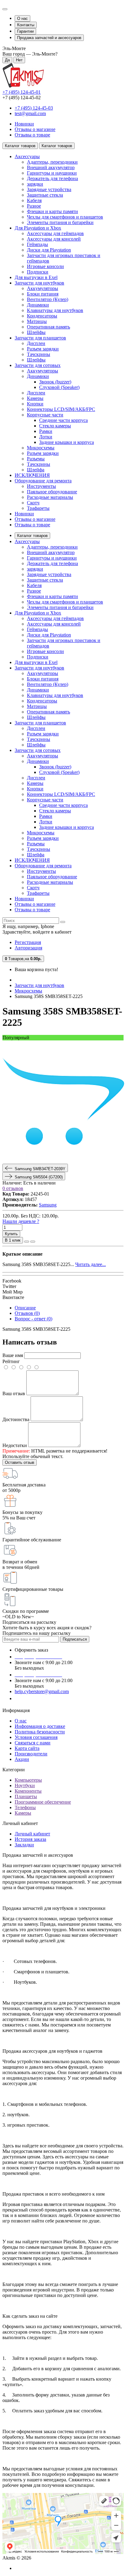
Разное (34, 206)
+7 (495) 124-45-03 (34, 108)
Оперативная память (48, 327)
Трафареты (38, 508)
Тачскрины (39, 354)
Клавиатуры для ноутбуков (55, 310)
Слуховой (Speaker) (59, 387)
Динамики (38, 305)
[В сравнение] (33, 1242)
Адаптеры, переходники (52, 162)
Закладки (24, 1845)
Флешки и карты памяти (52, 211)
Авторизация (28, 948)
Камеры (35, 398)
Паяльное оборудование (52, 492)
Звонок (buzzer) (55, 382)
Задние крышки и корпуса (67, 442)
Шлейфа (36, 470)
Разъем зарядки (43, 349)
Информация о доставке (40, 1726)
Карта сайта (27, 1748)
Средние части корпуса (63, 420)
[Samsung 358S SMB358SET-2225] (64, 1161)
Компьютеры (28, 1780)
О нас (22, 18)
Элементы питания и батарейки (60, 222)
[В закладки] (27, 1242)
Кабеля (34, 200)
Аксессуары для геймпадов (55, 233)
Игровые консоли (45, 266)
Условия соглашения (36, 1737)
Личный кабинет (32, 1834)
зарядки (35, 184)
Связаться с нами (33, 1743)
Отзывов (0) (27, 1313)
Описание (25, 1308)
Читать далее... (91, 1264)
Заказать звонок (35, 1698)
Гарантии (25, 31)
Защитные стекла (45, 195)
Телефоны (25, 1807)
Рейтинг (11, 1361)
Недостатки (15, 1445)
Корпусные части (45, 415)
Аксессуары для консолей (54, 239)
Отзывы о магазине (35, 129)
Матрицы (37, 321)
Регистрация (28, 942)
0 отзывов (13, 1188)
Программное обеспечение (43, 1802)
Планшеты (26, 1796)
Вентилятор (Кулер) (48, 299)
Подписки (38, 272)
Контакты (26, 25)
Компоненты (28, 1791)
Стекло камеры (55, 426)
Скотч (33, 503)
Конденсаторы (42, 316)
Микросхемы (41, 448)
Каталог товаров (32, 536)
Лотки (46, 437)
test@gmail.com (30, 113)
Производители (31, 1754)
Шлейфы (36, 332)
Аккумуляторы (43, 288)
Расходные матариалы (50, 497)
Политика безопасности (40, 1732)
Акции (22, 1759)
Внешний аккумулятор (51, 167)
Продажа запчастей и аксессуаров (49, 38)
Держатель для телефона (52, 178)
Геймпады (37, 244)
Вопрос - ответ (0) (33, 1319)
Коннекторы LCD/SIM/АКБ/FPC (61, 409)
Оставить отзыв (20, 1462)
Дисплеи (36, 343)
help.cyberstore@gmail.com (42, 1691)
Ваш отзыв (14, 1393)
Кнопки (35, 404)
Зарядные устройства (49, 189)
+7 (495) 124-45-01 (22, 92)
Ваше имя (13, 1355)
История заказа (30, 1839)
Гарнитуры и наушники (52, 173)
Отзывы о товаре (32, 135)
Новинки (24, 124)
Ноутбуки (25, 1785)
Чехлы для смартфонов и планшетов (65, 217)
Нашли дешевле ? (21, 1221)
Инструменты (41, 486)
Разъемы (36, 459)
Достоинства (16, 1419)
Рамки (46, 431)
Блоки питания (43, 294)
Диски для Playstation (49, 250)
